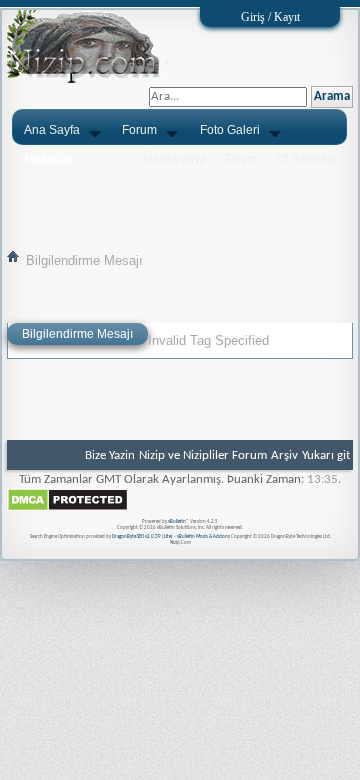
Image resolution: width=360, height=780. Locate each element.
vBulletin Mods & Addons (203, 536)
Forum (139, 130)
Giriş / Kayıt (270, 17)
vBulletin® (178, 521)
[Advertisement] (180, 197)
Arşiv (284, 455)
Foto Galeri (230, 130)
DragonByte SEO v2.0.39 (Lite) (142, 536)
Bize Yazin (110, 455)
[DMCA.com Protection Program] (67, 508)
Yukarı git (326, 455)
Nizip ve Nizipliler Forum (203, 455)
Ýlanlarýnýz (174, 159)
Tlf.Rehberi (305, 159)
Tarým (240, 159)
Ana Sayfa (52, 130)
